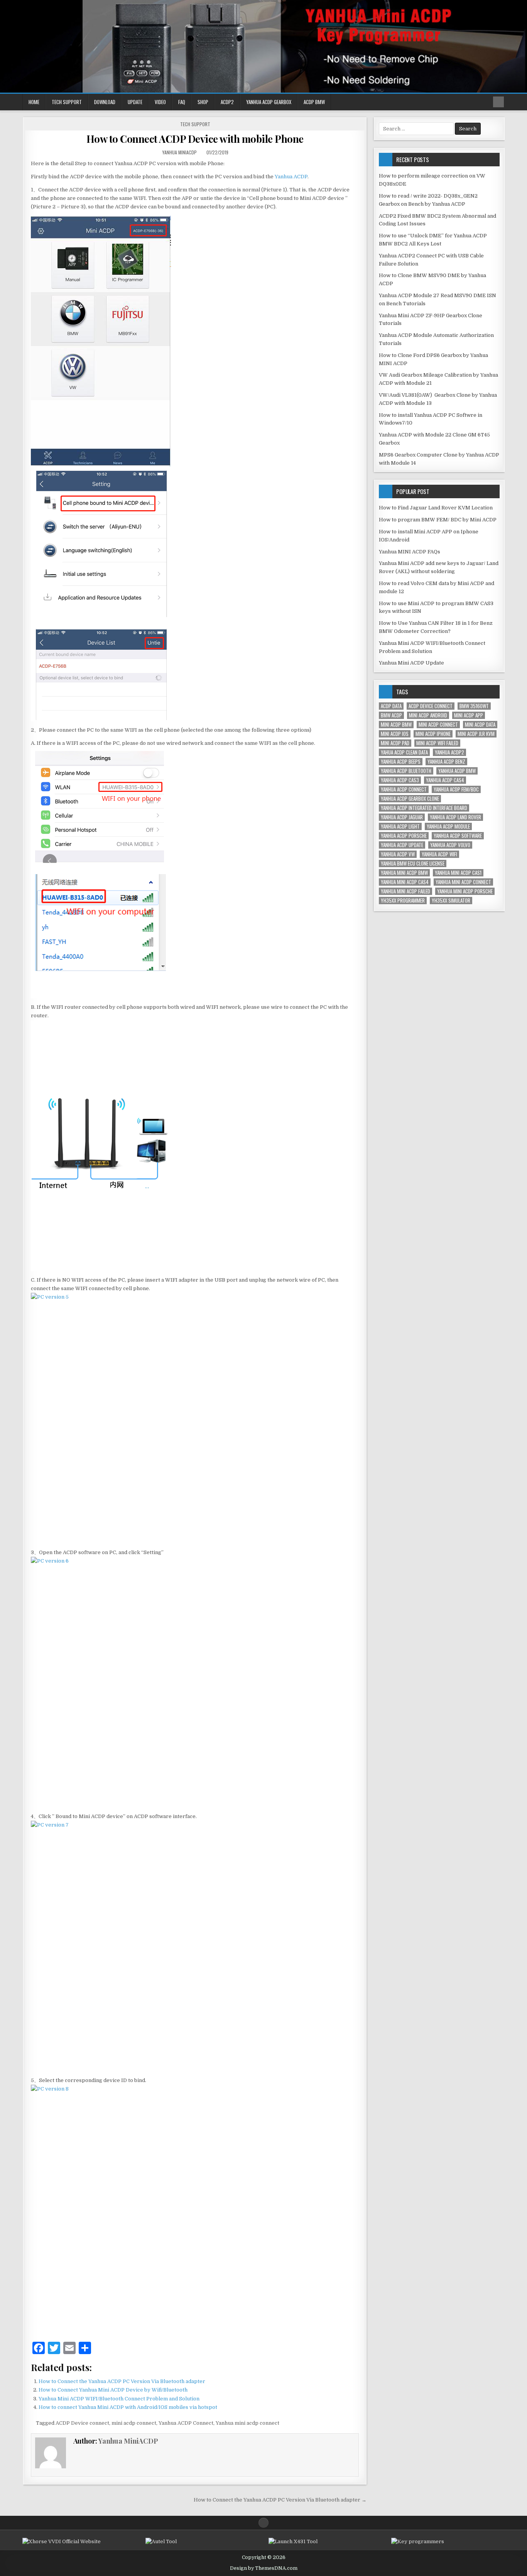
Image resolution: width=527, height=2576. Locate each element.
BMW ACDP (391, 715)
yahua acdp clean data (404, 752)
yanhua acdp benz (446, 762)
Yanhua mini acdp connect (247, 2423)
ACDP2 (227, 102)
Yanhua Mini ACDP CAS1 (458, 873)
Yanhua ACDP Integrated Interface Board (424, 808)
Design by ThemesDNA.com (264, 2568)
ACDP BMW (314, 102)
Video (160, 102)
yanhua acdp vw (398, 854)
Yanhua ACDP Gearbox (269, 102)
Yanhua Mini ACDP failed (405, 891)
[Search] (498, 102)
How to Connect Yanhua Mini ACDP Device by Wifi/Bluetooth (113, 2390)
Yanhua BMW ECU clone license (413, 863)
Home (34, 102)
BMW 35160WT (474, 706)
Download (105, 102)
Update (135, 102)
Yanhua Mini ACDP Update (411, 663)
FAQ (182, 102)
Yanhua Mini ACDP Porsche (465, 891)
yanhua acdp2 (449, 752)
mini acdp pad (395, 743)
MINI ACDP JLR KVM (476, 734)
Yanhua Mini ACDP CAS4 (405, 882)
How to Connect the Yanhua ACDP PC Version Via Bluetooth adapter (122, 2381)
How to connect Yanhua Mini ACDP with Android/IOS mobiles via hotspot (128, 2407)
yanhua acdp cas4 (445, 780)
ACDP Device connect (82, 2423)
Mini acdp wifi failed (437, 743)
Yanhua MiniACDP (180, 152)
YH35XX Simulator (451, 901)
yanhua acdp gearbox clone (410, 799)
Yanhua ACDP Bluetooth (406, 771)
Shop (203, 102)
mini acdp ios (395, 734)
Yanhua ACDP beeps (401, 762)
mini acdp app (469, 715)
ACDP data (391, 706)
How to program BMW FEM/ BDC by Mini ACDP (438, 520)
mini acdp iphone (433, 734)
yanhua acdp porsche (404, 836)
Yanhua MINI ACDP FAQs (410, 552)
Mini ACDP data (480, 725)
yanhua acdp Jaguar (402, 817)
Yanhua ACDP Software (458, 836)
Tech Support (67, 102)
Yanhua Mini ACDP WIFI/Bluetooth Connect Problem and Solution (119, 2399)
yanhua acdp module (448, 826)
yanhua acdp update (402, 845)
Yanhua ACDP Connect (186, 2423)
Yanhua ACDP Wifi (439, 854)
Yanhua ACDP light (400, 826)
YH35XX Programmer (403, 901)
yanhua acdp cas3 (400, 780)
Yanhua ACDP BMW (457, 771)
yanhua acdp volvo (450, 845)
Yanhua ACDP (291, 177)
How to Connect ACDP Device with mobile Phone (195, 139)
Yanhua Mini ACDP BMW (404, 873)
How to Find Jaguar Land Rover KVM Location (436, 508)
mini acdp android (428, 715)
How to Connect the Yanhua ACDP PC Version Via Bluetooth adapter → (280, 2500)
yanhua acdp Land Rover (455, 817)
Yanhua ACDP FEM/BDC (456, 789)
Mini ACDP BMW (396, 725)
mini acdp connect (134, 2423)
